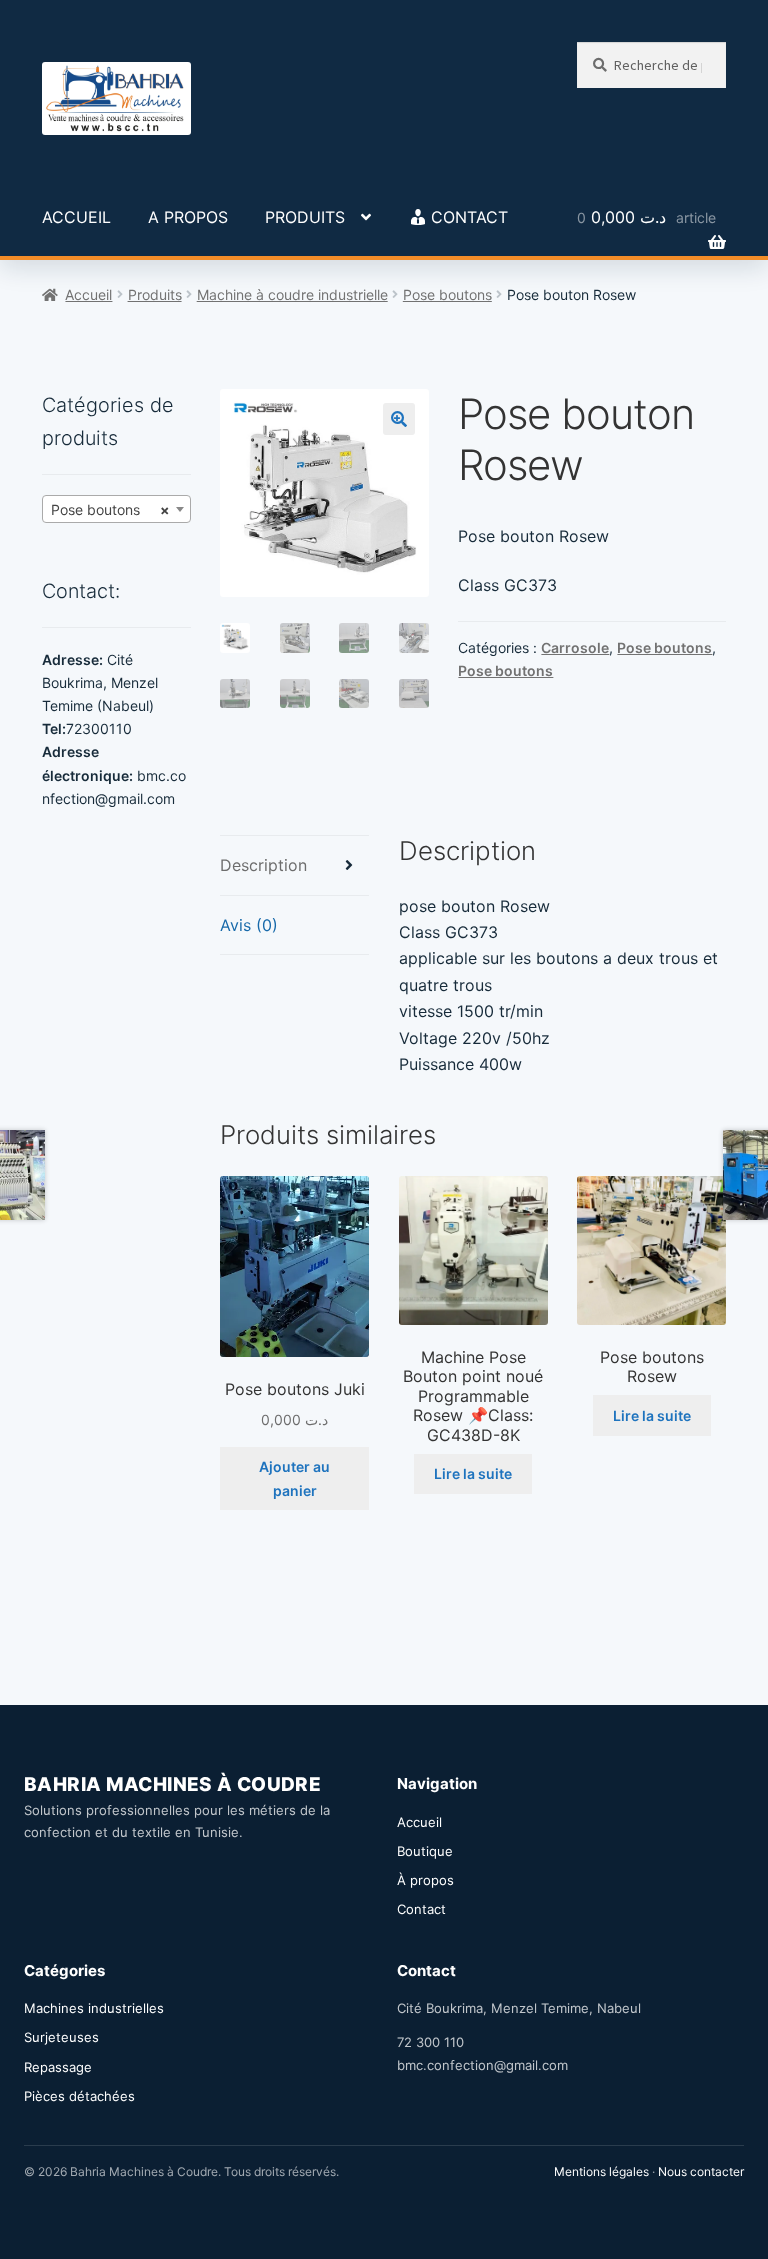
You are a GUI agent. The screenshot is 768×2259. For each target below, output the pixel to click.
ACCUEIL (76, 217)
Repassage (58, 2067)
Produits (155, 294)
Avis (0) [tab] (249, 925)
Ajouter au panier (294, 1478)
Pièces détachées (79, 2096)
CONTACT (469, 217)
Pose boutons (447, 294)
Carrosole (575, 647)
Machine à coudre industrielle (292, 294)
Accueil (88, 294)
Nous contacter (701, 2171)
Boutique (425, 1851)
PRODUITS (305, 217)
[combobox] (116, 509)
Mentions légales (601, 2171)
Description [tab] (263, 865)
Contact (421, 1909)
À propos (425, 1880)
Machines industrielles (94, 2008)
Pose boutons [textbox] (110, 509)
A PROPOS (188, 217)
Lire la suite (473, 1473)
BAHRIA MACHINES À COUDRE (172, 1784)
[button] (399, 419)
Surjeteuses (61, 2037)
